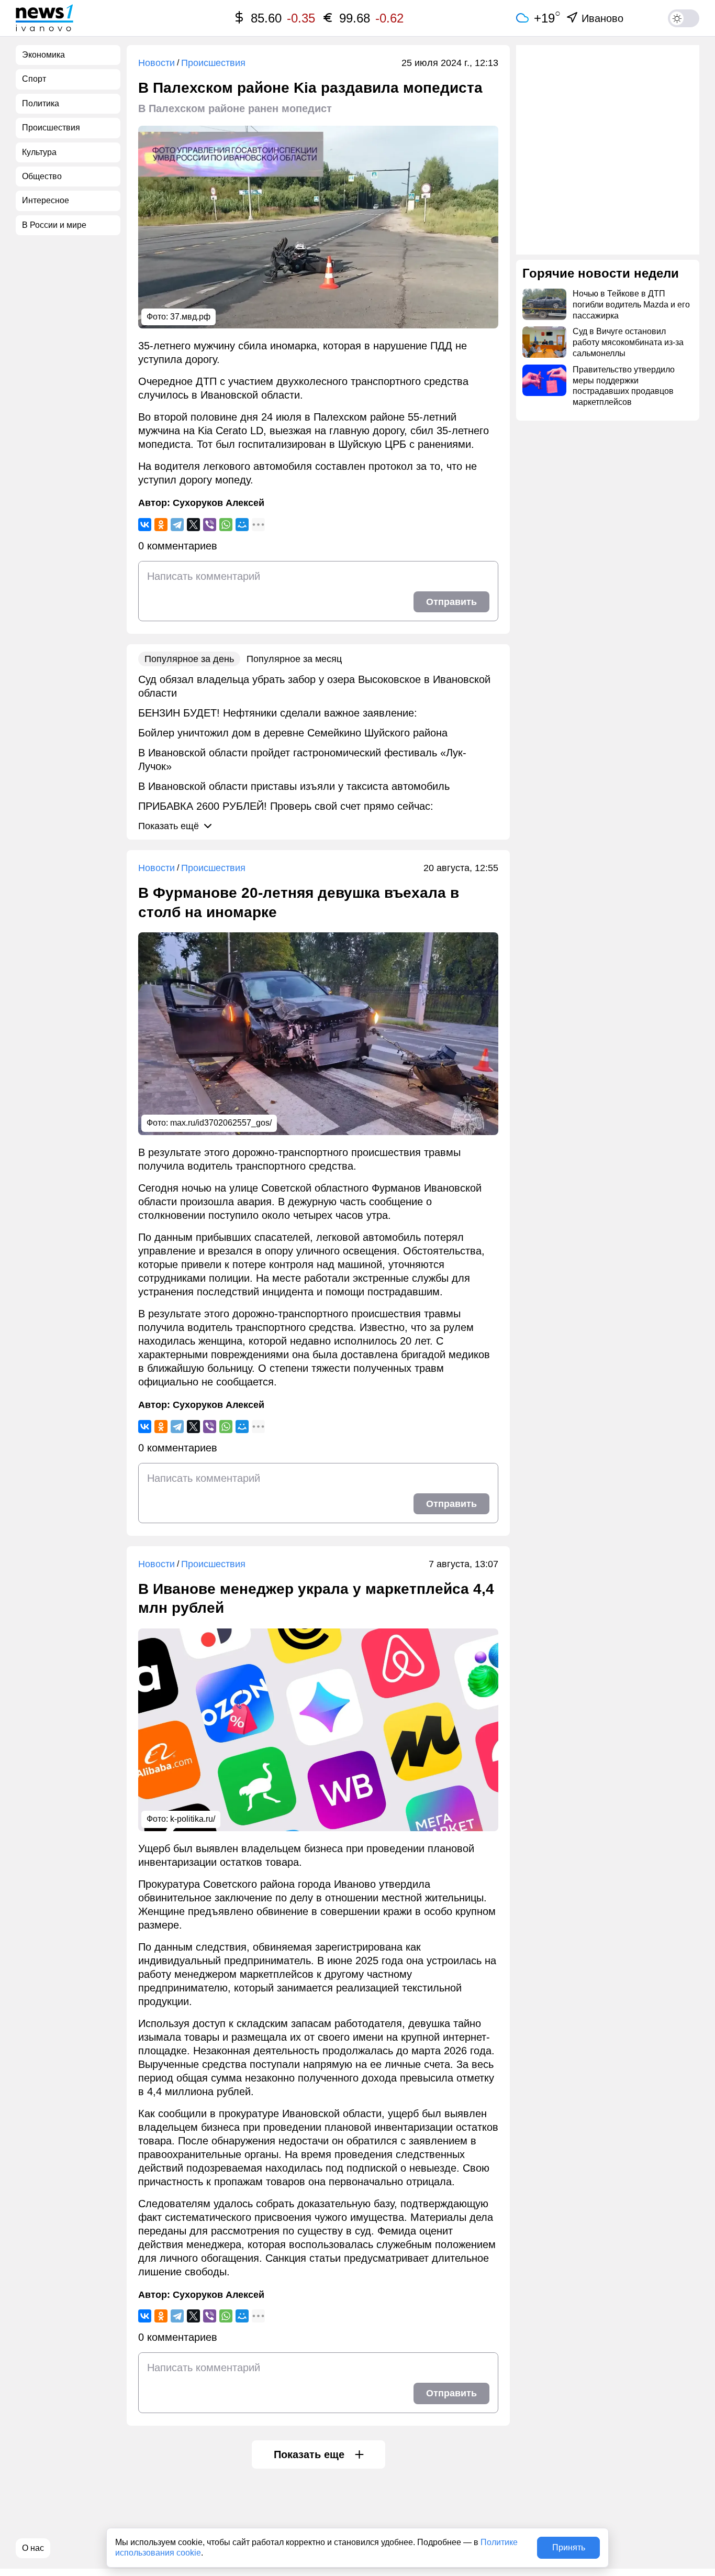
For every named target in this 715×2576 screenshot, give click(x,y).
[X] (193, 525)
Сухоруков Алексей (219, 503)
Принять (569, 2547)
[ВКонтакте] (145, 525)
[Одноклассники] (161, 525)
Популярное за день (189, 659)
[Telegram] (177, 525)
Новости (157, 63)
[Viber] (210, 525)
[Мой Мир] (242, 525)
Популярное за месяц (294, 659)
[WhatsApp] (226, 525)
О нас (33, 2548)
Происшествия (213, 63)
